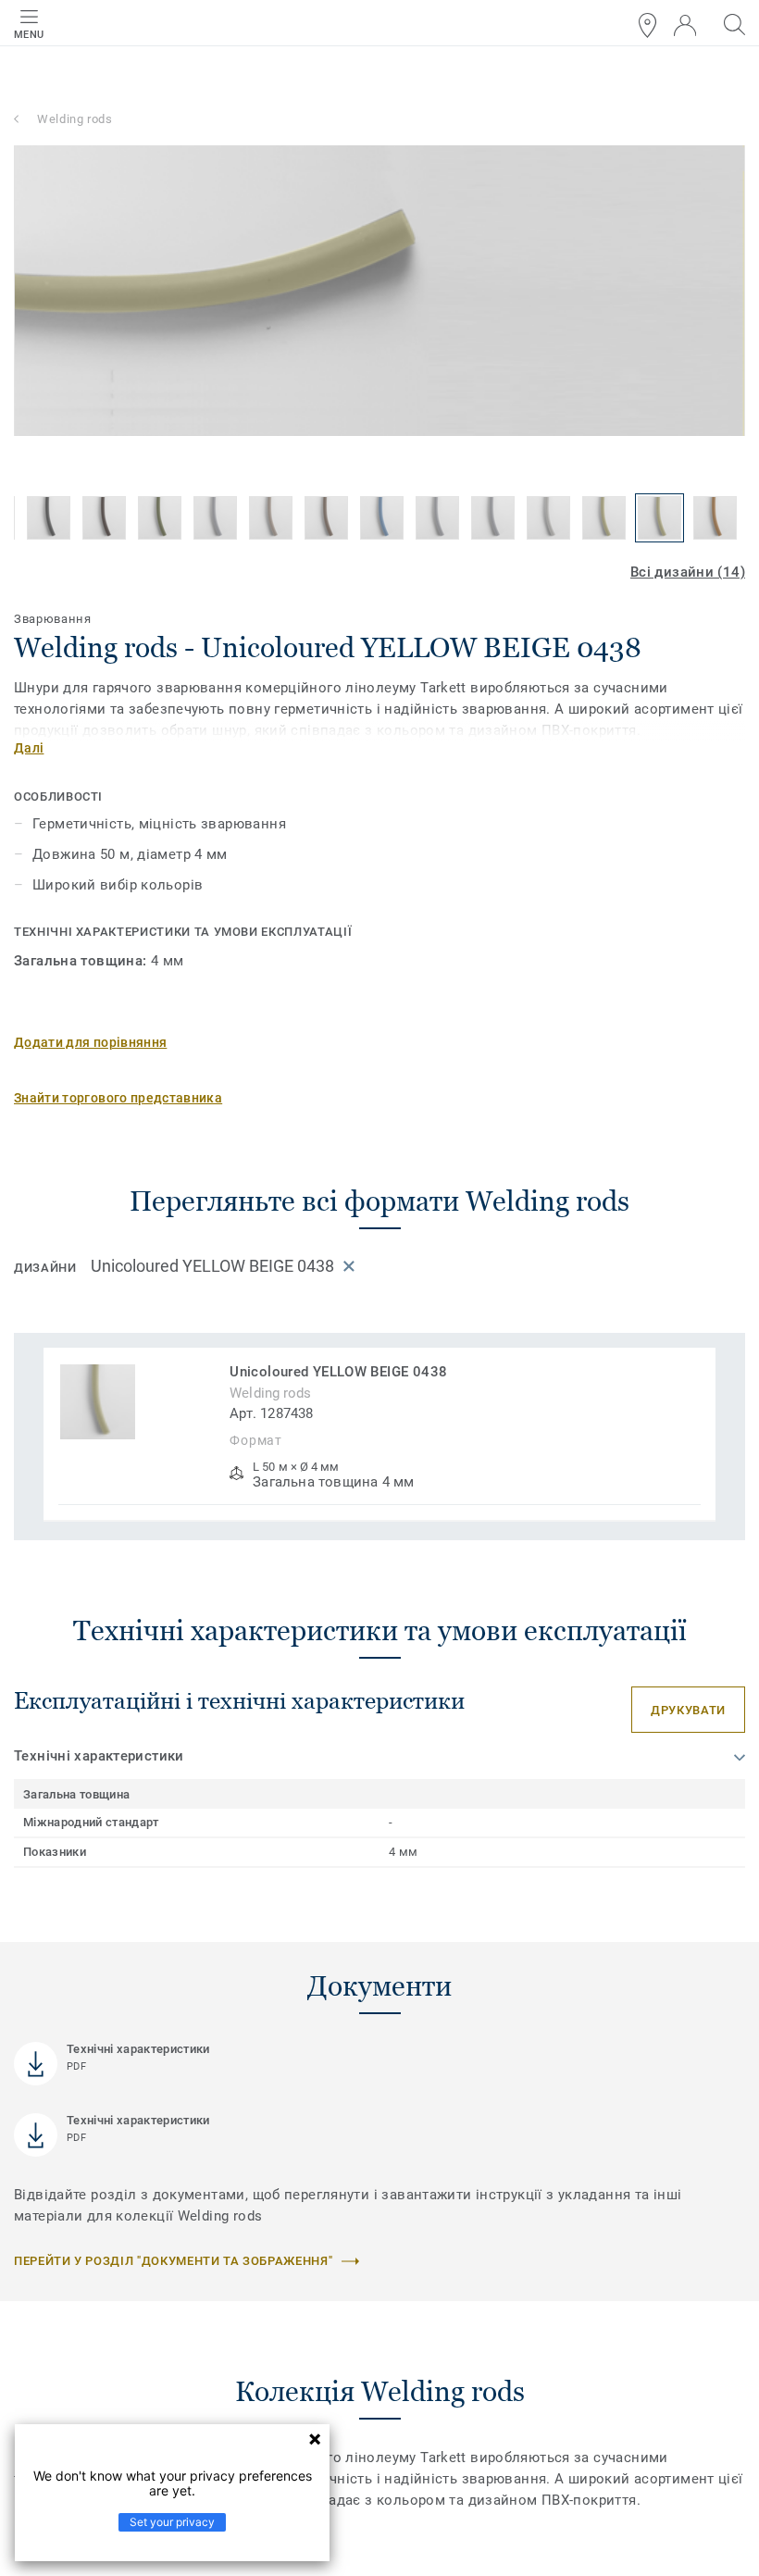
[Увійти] (685, 25)
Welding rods (75, 119)
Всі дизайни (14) (688, 572)
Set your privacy (172, 2522)
